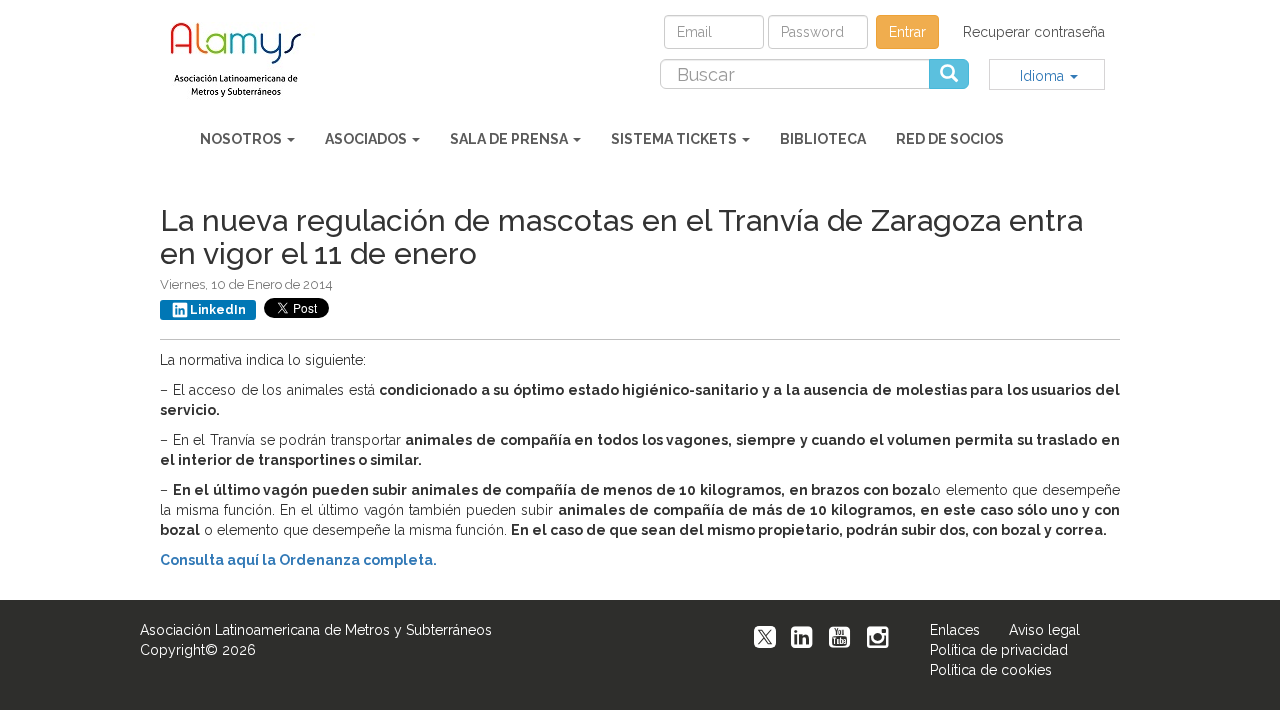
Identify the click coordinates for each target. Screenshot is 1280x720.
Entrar (907, 32)
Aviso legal (1044, 630)
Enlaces (955, 630)
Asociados (367, 139)
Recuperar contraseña (1034, 32)
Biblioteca (823, 139)
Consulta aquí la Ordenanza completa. (298, 560)
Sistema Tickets (675, 139)
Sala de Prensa (510, 139)
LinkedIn (218, 310)
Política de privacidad (999, 650)
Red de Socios (950, 139)
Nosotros (242, 139)
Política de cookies (991, 670)
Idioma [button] (1044, 76)
